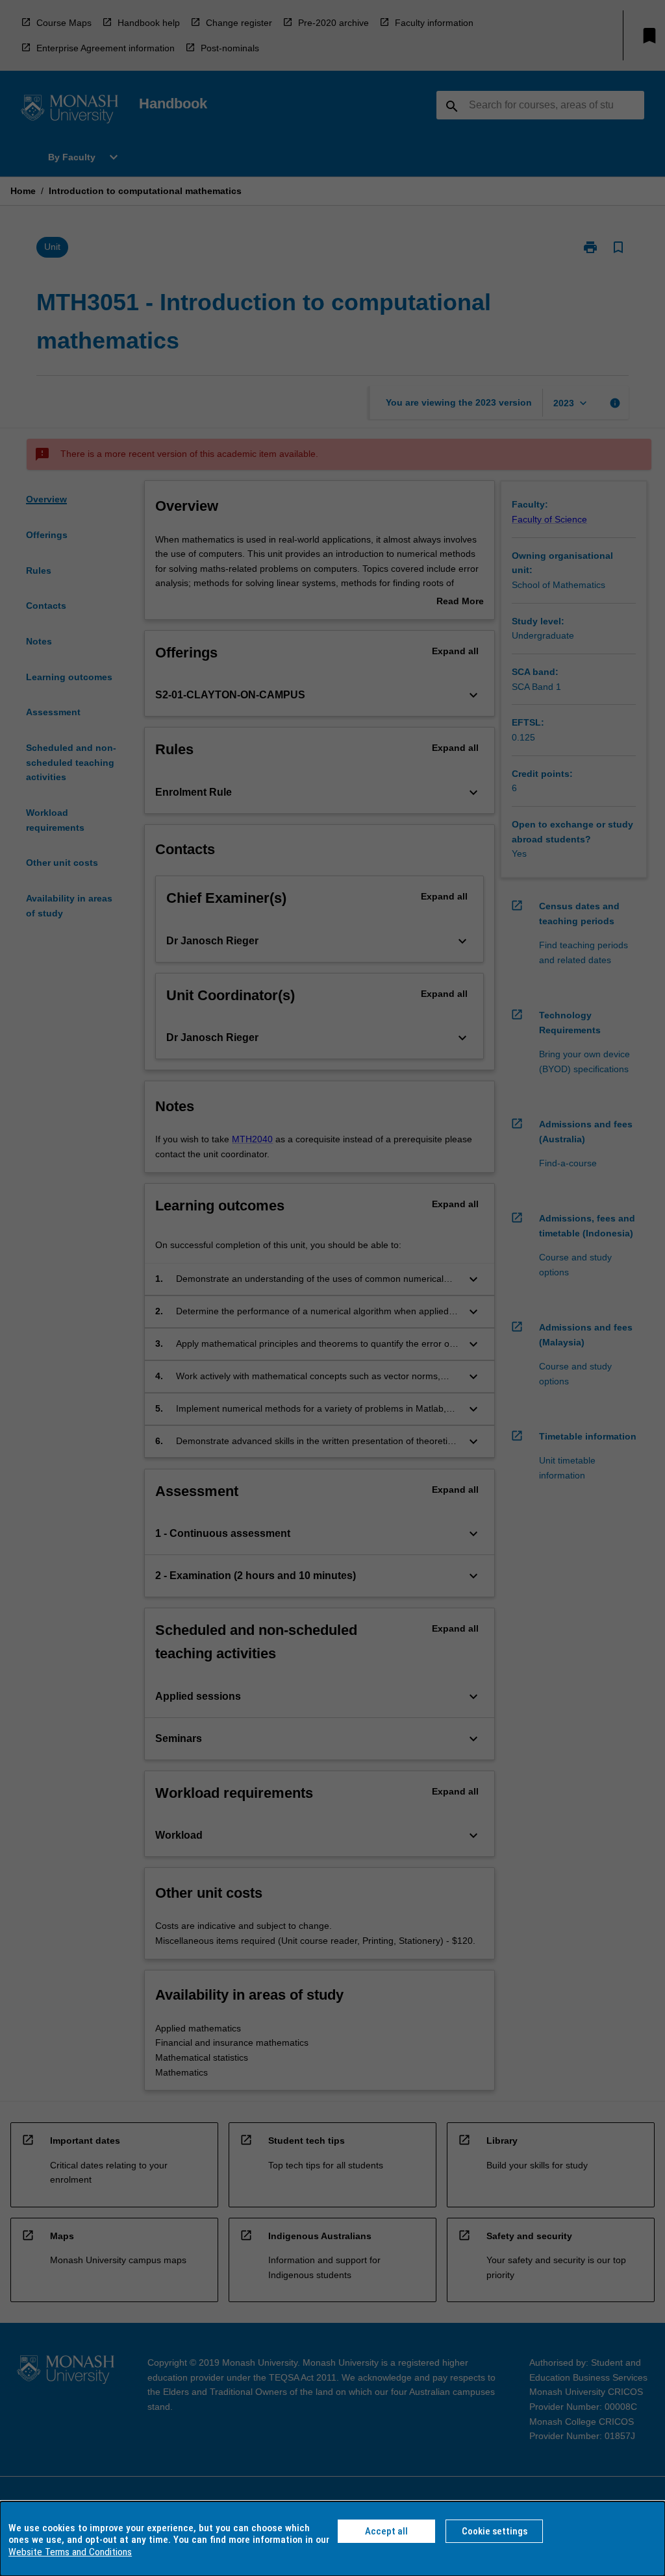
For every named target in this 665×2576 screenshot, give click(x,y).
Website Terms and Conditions (70, 2552)
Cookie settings (495, 2531)
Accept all (386, 2531)
